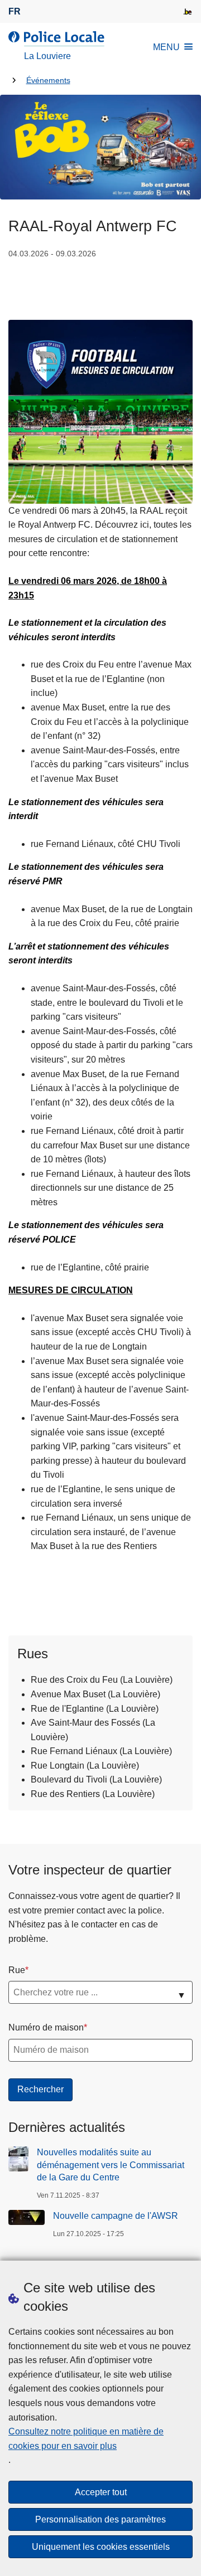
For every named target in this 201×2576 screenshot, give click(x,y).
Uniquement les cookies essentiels (101, 2547)
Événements (48, 81)
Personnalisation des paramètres (100, 2519)
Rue (17, 1970)
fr (15, 11)
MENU (166, 47)
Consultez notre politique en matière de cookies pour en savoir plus (86, 2439)
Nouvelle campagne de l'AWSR (116, 2216)
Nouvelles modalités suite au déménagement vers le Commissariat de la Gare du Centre (111, 2165)
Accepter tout (101, 2492)
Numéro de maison (46, 2027)
